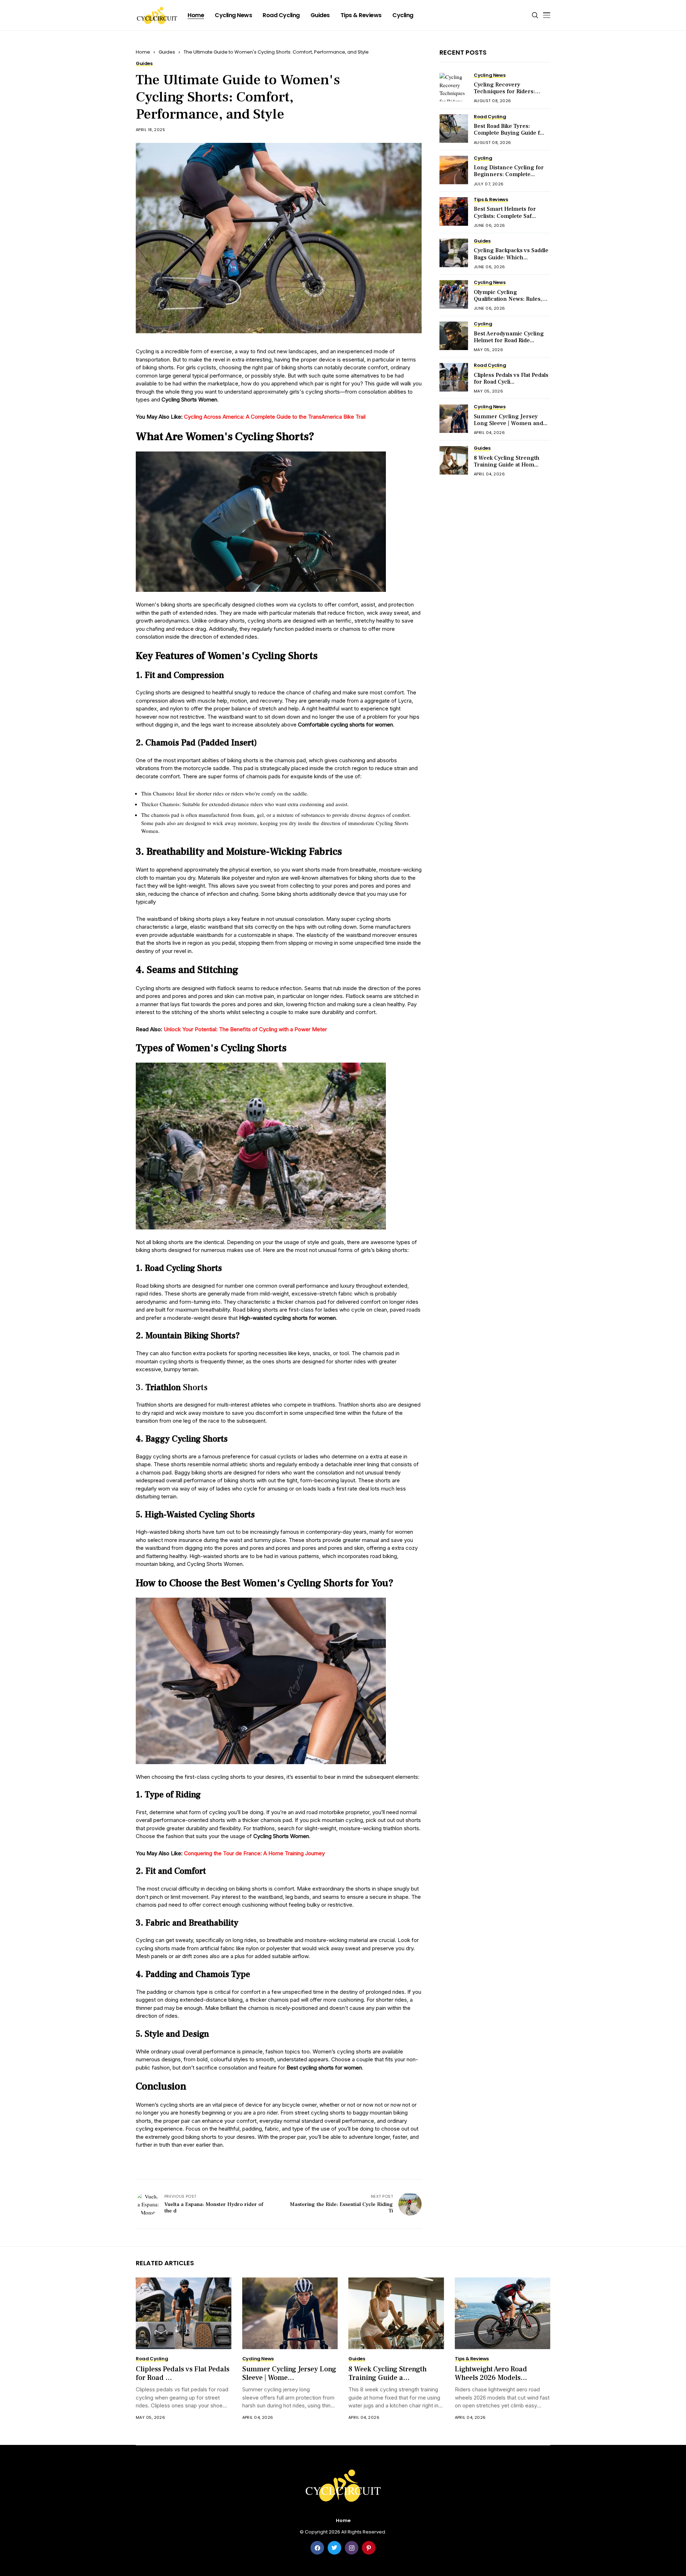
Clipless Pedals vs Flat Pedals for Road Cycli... (511, 378)
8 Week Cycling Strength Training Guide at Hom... (507, 461)
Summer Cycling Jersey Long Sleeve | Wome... (289, 2373)
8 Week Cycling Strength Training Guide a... (387, 2373)
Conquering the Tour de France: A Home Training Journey (254, 1853)
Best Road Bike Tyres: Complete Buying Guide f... (509, 129)
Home (143, 52)
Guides (167, 52)
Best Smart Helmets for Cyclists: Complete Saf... (505, 212)
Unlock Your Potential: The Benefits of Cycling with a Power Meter (245, 1029)
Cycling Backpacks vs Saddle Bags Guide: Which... (511, 254)
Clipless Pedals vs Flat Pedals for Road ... (183, 2373)
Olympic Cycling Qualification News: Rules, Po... (508, 299)
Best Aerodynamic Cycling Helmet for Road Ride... (509, 337)
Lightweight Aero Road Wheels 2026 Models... (491, 2373)
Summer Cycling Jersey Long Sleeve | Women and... (511, 420)
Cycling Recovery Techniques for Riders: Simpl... (504, 91)
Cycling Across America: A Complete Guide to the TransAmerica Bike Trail (275, 417)
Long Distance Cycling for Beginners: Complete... (509, 171)
